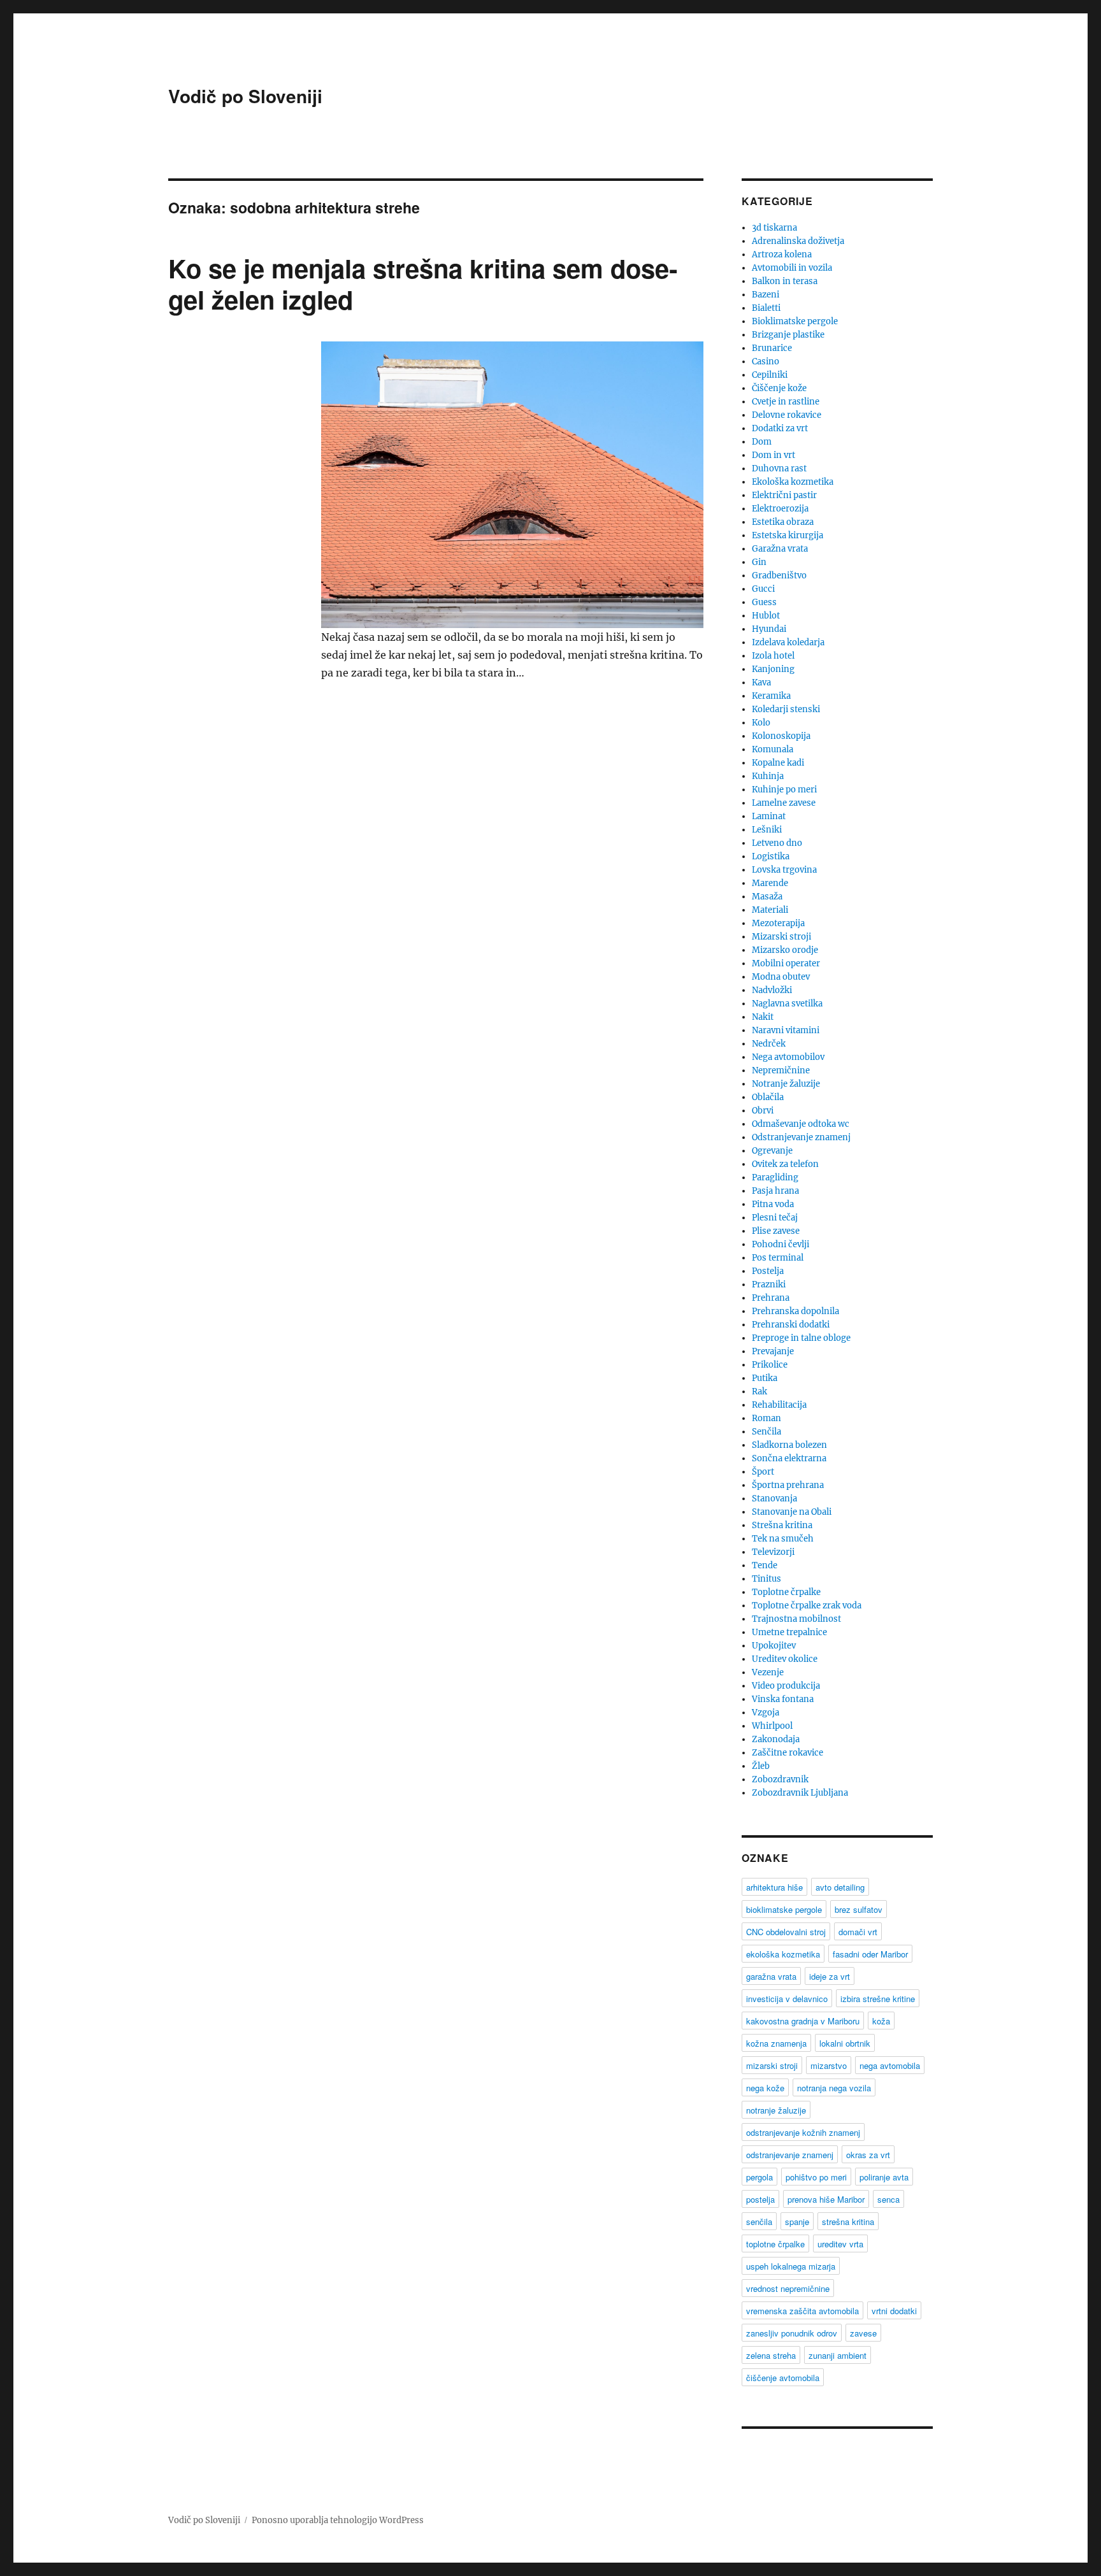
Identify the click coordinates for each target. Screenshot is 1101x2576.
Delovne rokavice (787, 415)
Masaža (767, 897)
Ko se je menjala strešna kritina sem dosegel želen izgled (423, 283)
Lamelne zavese (784, 803)
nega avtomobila (890, 2065)
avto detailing (840, 1887)
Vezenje (768, 1672)
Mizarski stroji (781, 937)
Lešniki (767, 830)
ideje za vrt (830, 1976)
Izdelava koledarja (788, 642)
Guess (764, 602)
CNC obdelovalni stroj (786, 1932)
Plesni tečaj (775, 1218)
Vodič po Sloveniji (245, 96)
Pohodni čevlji (781, 1244)
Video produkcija (786, 1686)
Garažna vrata (780, 549)
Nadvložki (772, 990)
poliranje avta (884, 2177)
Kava (761, 683)
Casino (766, 361)
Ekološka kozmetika (793, 482)
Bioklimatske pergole (795, 321)
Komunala (773, 749)
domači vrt (858, 1932)
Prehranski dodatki (791, 1325)
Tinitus (766, 1579)
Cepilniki (770, 375)
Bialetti (766, 308)
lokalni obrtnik (845, 2043)
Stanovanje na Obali (792, 1512)
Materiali (770, 910)
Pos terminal (778, 1258)
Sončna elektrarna (789, 1458)
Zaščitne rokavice (788, 1753)
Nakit (763, 1017)
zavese (863, 2333)
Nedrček (769, 1044)
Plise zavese (776, 1231)
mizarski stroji (772, 2065)
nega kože (765, 2088)
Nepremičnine (781, 1070)
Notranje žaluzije (786, 1084)
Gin (759, 562)
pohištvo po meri (816, 2177)
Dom (762, 442)
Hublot (766, 616)
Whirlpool (772, 1726)
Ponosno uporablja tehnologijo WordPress (338, 2520)
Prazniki (769, 1284)
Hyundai (769, 629)
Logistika (771, 856)
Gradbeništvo (779, 576)
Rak (759, 1392)
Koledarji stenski (786, 709)
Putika (765, 1378)
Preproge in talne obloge (801, 1338)
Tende (765, 1565)
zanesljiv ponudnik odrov (792, 2333)
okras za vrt (868, 2155)
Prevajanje (773, 1351)
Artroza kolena (782, 254)
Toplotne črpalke (786, 1592)
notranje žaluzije (776, 2110)
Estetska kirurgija (788, 535)
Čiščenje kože (779, 388)
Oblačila (768, 1097)
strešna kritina (848, 2222)
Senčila (766, 1432)
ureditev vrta (840, 2244)
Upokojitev (774, 1646)
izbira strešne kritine (878, 1999)
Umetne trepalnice (789, 1632)
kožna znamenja (776, 2043)
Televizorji (773, 1552)
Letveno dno (777, 843)
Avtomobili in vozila (792, 268)
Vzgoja (766, 1713)
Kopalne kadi (778, 763)
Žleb (761, 1766)
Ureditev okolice (785, 1659)
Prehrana (771, 1298)
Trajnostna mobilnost (796, 1619)
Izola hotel (773, 656)
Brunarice (772, 348)
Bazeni (766, 295)
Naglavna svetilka (787, 1004)
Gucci (763, 589)
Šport (763, 1472)
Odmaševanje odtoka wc (801, 1124)
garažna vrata (771, 1976)
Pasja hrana (775, 1191)
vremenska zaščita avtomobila (802, 2311)
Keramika (771, 696)
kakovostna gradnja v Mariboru (803, 2021)
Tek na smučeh (783, 1539)
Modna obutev (781, 977)
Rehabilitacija (779, 1405)
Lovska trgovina (784, 870)
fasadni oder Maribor (870, 1954)
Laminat (769, 816)
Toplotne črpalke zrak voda (807, 1606)
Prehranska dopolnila (795, 1311)
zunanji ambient (838, 2355)
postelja (760, 2199)
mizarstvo (829, 2065)
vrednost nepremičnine (788, 2288)
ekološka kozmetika (783, 1954)
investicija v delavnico (787, 1999)
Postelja (768, 1271)
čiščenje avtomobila (783, 2378)
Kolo (761, 723)
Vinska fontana (783, 1699)
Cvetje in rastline (786, 402)
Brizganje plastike (788, 335)
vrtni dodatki (894, 2311)
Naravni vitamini (786, 1030)
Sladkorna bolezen (789, 1445)
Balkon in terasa (785, 281)
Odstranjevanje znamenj (801, 1137)
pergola (759, 2177)
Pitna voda (773, 1204)
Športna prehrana (788, 1485)
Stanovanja (774, 1499)
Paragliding (775, 1177)
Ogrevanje (772, 1151)
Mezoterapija (778, 923)
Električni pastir (784, 495)
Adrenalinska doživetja (798, 241)
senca (889, 2199)
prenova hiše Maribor (826, 2199)
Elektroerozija (780, 509)
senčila (759, 2222)
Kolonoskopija (781, 736)
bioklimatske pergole (784, 1909)
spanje (797, 2222)
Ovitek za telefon (785, 1164)
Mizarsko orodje (785, 950)
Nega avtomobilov (788, 1057)
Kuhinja (768, 776)
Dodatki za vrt (780, 428)
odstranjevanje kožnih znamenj (803, 2132)
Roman (766, 1418)
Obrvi (763, 1111)
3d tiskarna (774, 228)
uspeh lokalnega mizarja (791, 2266)
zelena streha (771, 2355)
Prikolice (770, 1365)
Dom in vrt (774, 455)
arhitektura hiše (774, 1887)
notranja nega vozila (834, 2088)
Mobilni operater (786, 963)
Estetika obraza (783, 522)
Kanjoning (773, 669)
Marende (770, 883)
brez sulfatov (859, 1909)
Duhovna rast (779, 469)
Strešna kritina (782, 1525)
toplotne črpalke (775, 2244)
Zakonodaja (776, 1739)
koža (881, 2021)
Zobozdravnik (780, 1779)
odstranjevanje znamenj (790, 2155)
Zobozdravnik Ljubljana (800, 1793)
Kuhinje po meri (784, 790)
